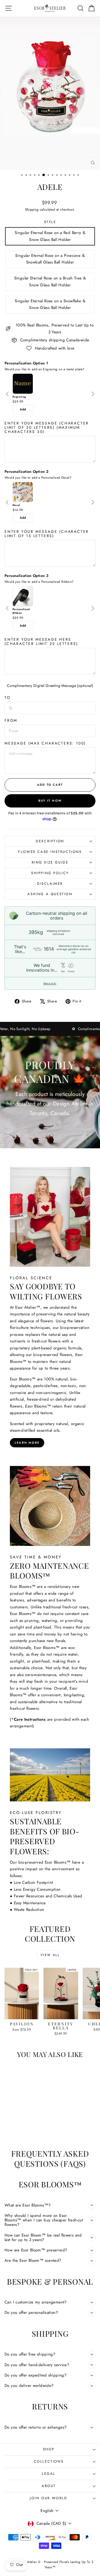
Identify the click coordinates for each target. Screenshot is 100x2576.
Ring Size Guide (50, 862)
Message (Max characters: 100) (45, 743)
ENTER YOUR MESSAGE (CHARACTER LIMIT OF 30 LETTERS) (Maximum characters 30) (47, 427)
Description (50, 841)
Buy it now (50, 801)
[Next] (93, 394)
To (8, 698)
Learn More (27, 1443)
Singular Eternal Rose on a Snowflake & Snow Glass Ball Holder (50, 304)
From (11, 720)
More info (50, 983)
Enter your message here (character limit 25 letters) (41, 641)
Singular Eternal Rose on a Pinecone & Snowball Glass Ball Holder (50, 259)
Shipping (32, 209)
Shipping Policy (50, 873)
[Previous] (8, 394)
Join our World (49, 2498)
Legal (49, 2474)
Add (23, 409)
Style (50, 222)
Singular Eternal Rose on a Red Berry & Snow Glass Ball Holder (50, 236)
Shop (49, 2449)
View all (50, 1955)
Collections (49, 2461)
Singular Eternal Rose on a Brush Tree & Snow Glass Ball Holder (50, 282)
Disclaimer (50, 884)
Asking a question (50, 894)
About (49, 2486)
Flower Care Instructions (50, 852)
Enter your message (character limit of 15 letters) (47, 534)
